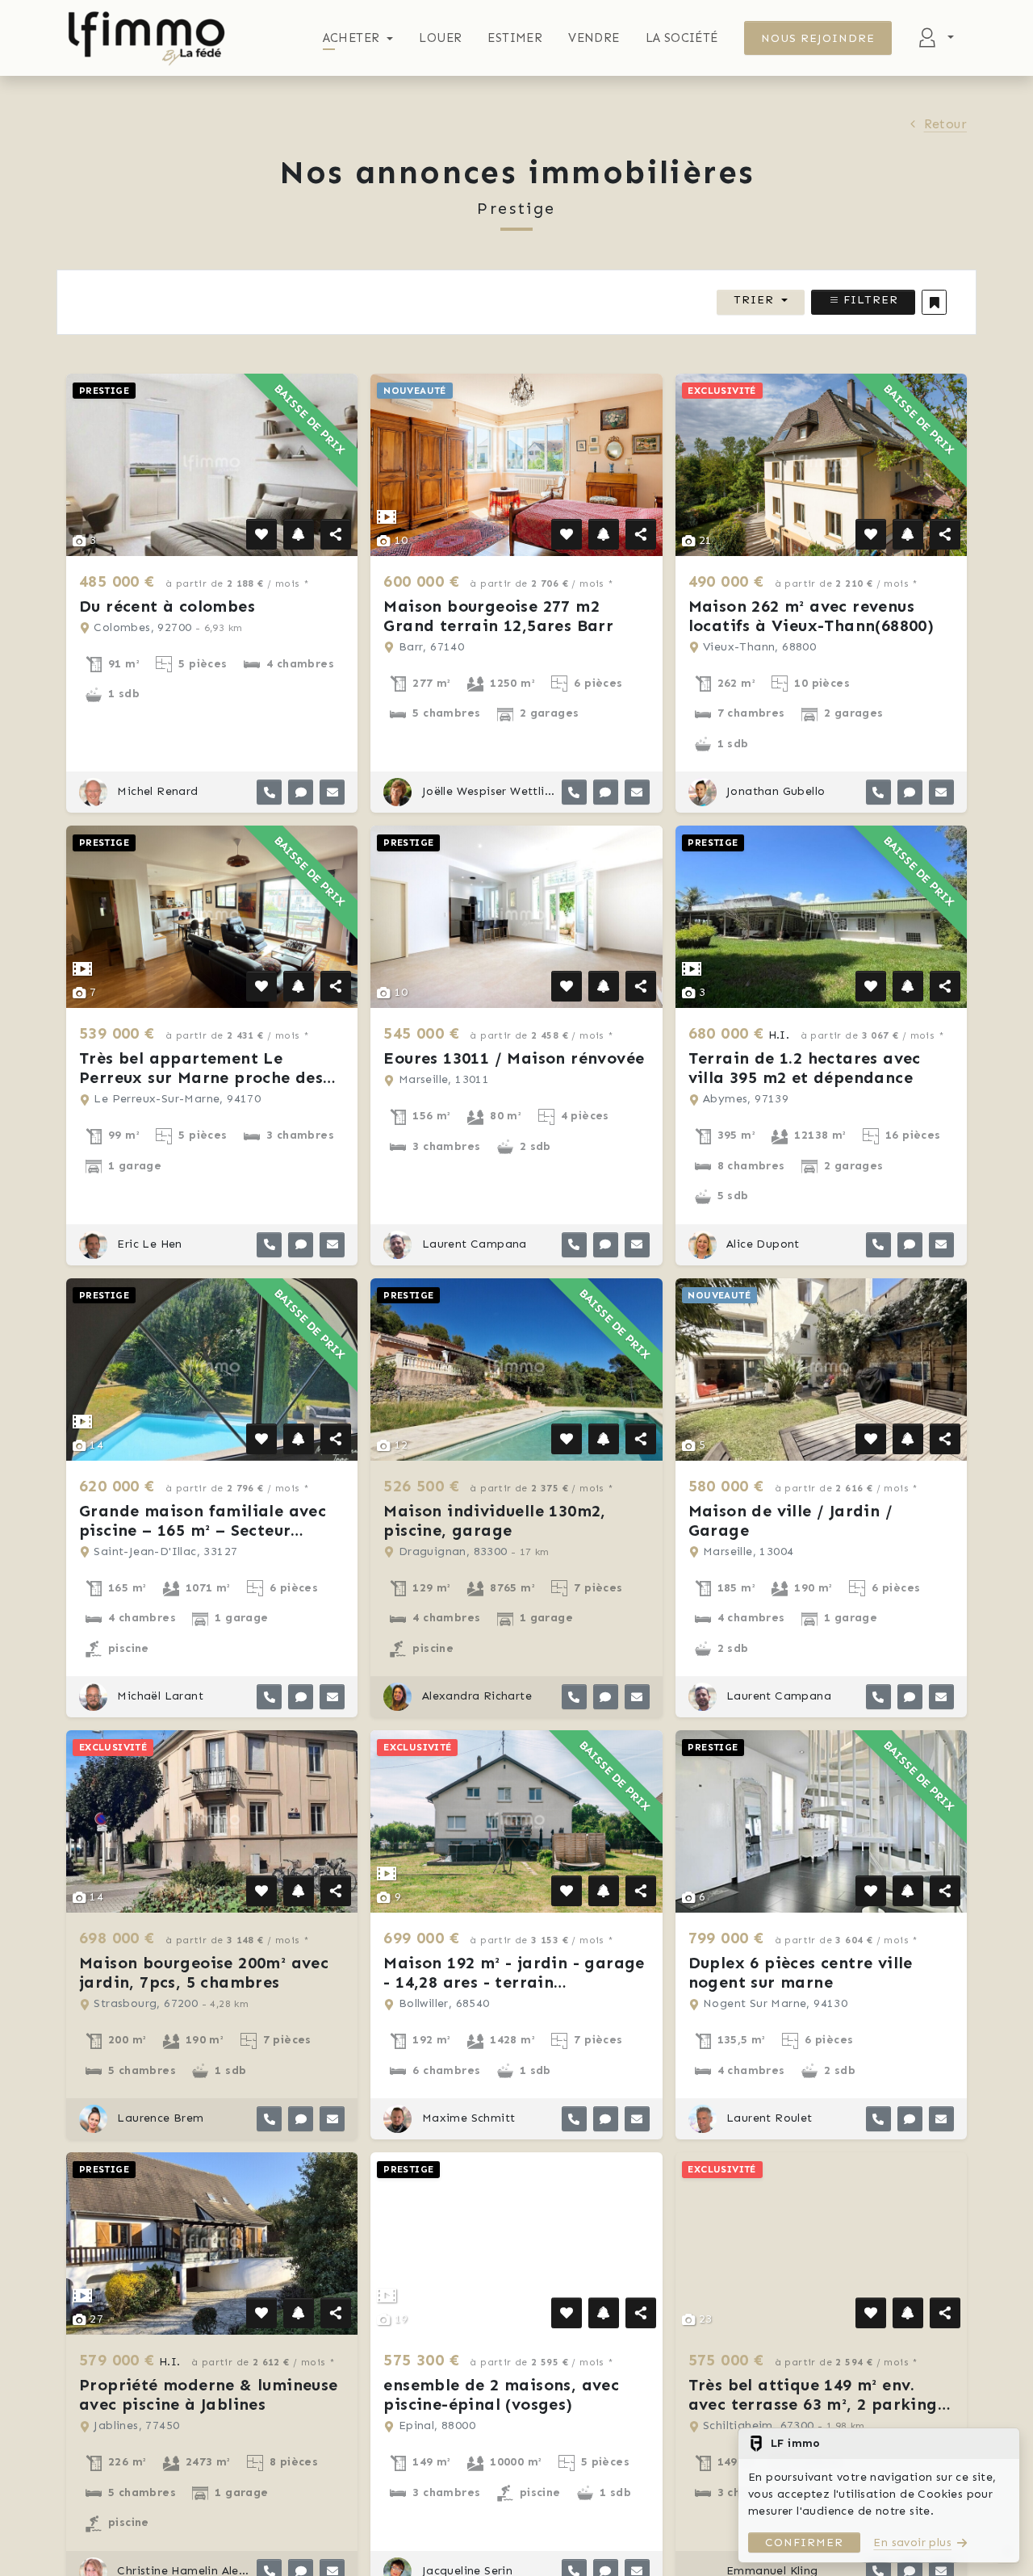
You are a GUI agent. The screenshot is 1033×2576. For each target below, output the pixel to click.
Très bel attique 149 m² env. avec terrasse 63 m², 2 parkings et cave (817, 2404)
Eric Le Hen (148, 1244)
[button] (934, 302)
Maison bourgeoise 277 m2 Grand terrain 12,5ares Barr (498, 616)
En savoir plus (912, 2543)
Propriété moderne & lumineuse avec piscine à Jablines (209, 2394)
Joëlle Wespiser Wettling (486, 791)
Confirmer (804, 2543)
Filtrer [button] (869, 300)
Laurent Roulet (768, 2118)
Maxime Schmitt (466, 2118)
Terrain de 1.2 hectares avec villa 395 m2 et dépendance (805, 1068)
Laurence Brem (159, 2118)
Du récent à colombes (167, 606)
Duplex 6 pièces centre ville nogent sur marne (801, 1972)
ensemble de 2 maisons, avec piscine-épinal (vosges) (501, 2394)
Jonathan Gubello (774, 791)
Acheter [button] (351, 38)
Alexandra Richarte (475, 1696)
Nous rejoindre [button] (818, 38)
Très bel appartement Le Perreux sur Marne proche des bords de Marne (201, 1077)
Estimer (515, 38)
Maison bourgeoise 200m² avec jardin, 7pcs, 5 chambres (204, 1972)
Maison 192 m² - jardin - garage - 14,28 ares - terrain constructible (514, 1982)
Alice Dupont (761, 1244)
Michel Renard (156, 791)
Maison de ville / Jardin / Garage (790, 1520)
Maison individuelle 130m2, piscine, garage (494, 1520)
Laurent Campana (472, 1244)
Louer (440, 38)
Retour (945, 124)
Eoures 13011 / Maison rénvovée (514, 1058)
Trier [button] (754, 300)
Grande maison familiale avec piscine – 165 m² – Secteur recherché (203, 1530)
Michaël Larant (159, 1696)
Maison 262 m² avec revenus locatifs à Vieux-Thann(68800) (811, 616)
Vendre (594, 38)
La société (682, 38)
